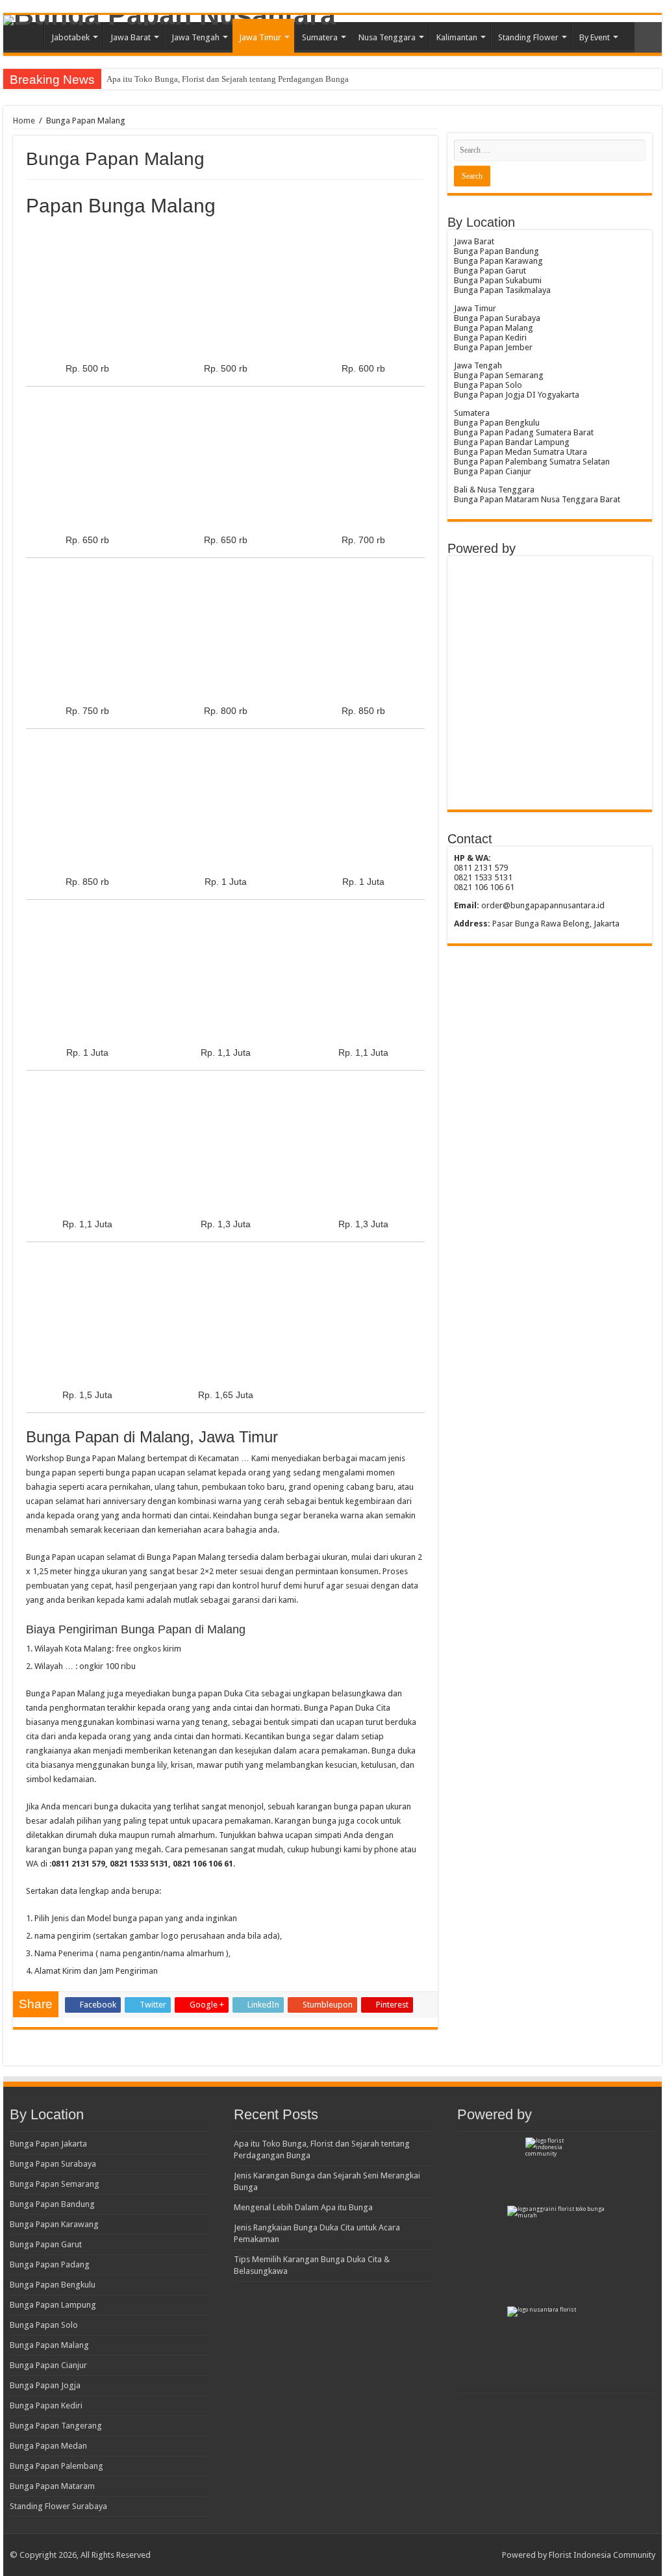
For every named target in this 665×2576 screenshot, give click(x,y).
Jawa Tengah (195, 37)
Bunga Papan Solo (44, 2325)
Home (27, 36)
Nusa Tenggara (387, 37)
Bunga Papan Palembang (56, 2466)
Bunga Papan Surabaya (53, 2164)
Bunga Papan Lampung (53, 2305)
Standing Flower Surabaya (58, 2506)
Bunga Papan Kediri (46, 2405)
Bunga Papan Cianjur (48, 2365)
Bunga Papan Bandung (52, 2204)
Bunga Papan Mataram (52, 2486)
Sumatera (320, 37)
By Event (595, 37)
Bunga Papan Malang (49, 2345)
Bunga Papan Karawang (54, 2224)
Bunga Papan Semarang (55, 2184)
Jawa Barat (131, 37)
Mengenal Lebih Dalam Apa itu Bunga (303, 2207)
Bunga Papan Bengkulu (53, 2285)
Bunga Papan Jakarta (48, 2144)
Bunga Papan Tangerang (56, 2426)
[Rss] (486, 2555)
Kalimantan (457, 37)
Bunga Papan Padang (50, 2264)
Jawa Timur (260, 37)
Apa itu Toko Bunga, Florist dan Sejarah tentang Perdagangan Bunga (228, 79)
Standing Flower (528, 37)
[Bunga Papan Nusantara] (332, 20)
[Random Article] (648, 37)
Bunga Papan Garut (46, 2244)
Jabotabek (70, 37)
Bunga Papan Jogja (45, 2385)
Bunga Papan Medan (48, 2446)
